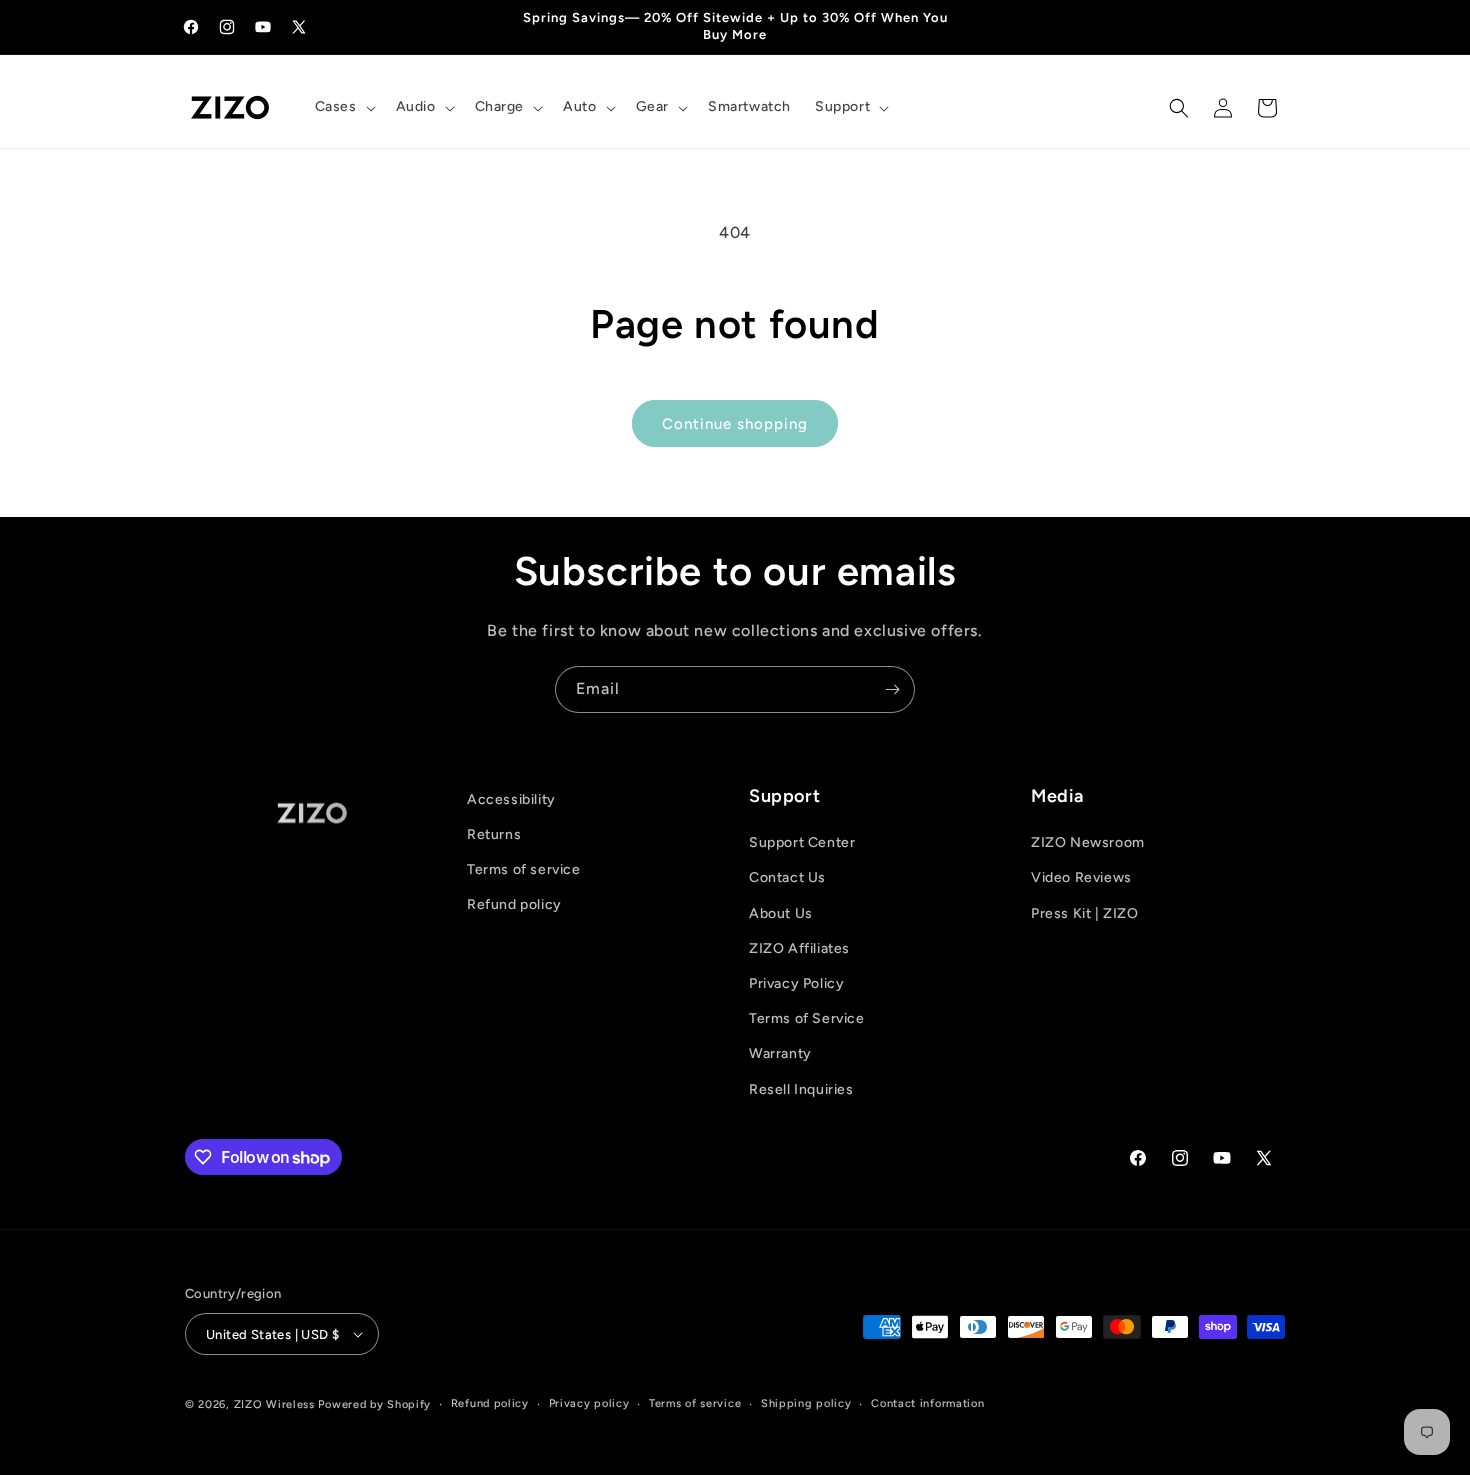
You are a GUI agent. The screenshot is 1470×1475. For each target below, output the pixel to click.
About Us (781, 913)
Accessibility (511, 799)
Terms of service (524, 869)
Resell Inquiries (801, 1089)
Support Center (802, 842)
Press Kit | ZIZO (1085, 913)
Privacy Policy (796, 983)
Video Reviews (1081, 878)
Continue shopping (735, 424)
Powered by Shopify (374, 1404)
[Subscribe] (892, 689)
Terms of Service (807, 1018)
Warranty (780, 1053)
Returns (494, 834)
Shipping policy (806, 1403)
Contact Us (787, 878)
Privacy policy (589, 1403)
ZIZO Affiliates (799, 948)
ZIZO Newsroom (1088, 842)
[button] (343, 107)
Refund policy (514, 904)
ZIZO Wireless (274, 1404)
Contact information (927, 1403)
